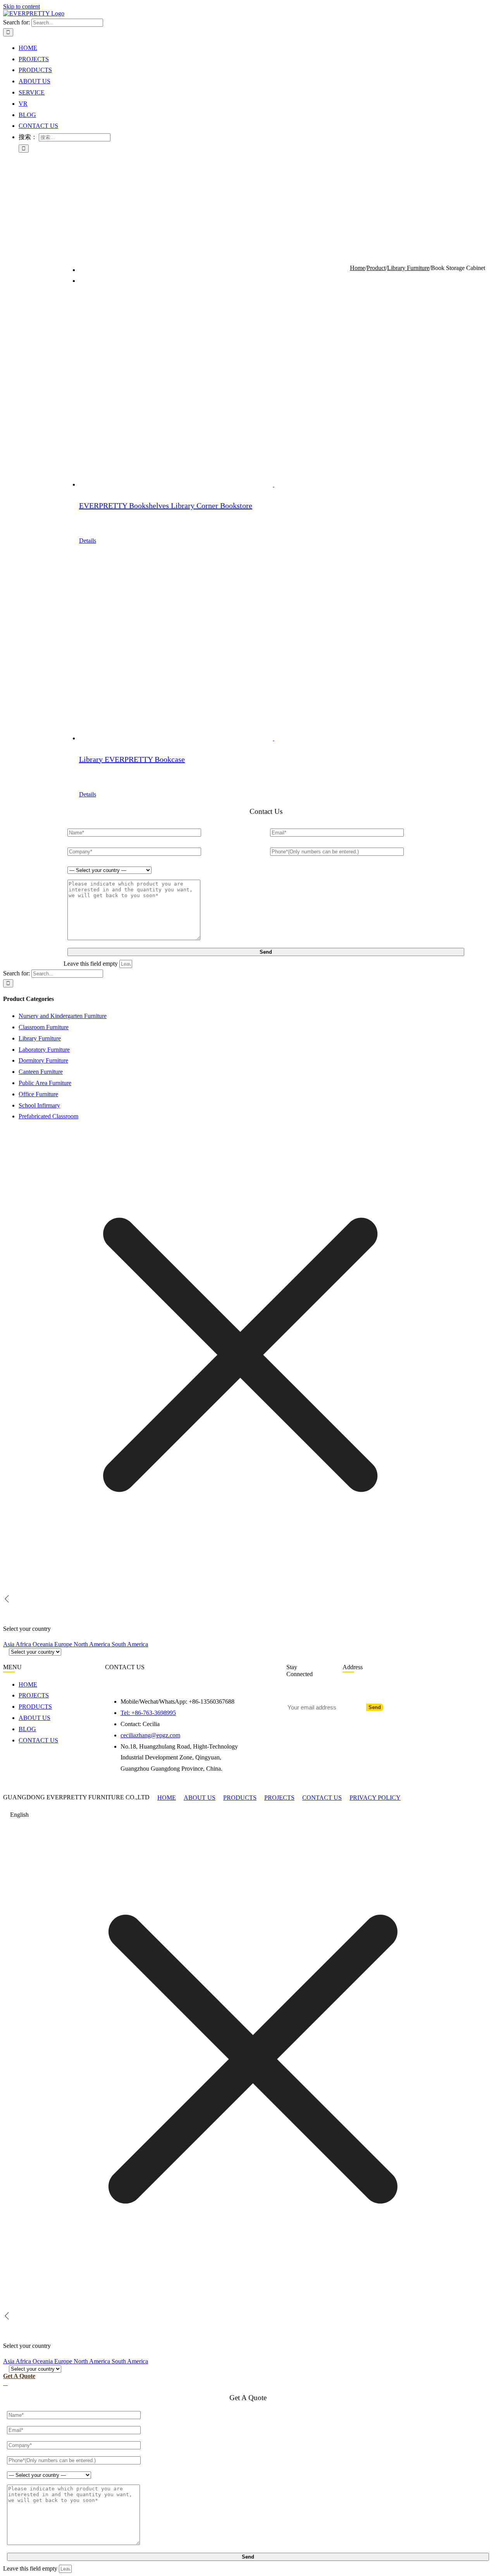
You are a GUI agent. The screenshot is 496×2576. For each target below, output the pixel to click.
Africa (24, 1644)
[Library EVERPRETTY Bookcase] (274, 645)
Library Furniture (40, 1038)
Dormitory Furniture (43, 1060)
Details (88, 541)
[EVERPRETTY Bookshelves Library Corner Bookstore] (274, 392)
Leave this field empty (91, 964)
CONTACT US (322, 1798)
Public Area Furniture (45, 1083)
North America (93, 1644)
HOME (167, 1798)
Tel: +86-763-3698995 (148, 1713)
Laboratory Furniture (44, 1050)
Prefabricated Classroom (48, 1116)
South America (130, 1644)
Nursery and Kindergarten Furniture (63, 1016)
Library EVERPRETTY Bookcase (132, 759)
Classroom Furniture (44, 1027)
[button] (248, 1815)
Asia (9, 1644)
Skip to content (22, 6)
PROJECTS (279, 1798)
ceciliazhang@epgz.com (150, 1735)
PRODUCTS (240, 1798)
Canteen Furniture (41, 1072)
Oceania (43, 1644)
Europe (64, 1644)
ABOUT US (200, 1798)
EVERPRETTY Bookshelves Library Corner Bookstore (166, 506)
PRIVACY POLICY (375, 1798)
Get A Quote (19, 2376)
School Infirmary (39, 1105)
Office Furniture (38, 1094)
